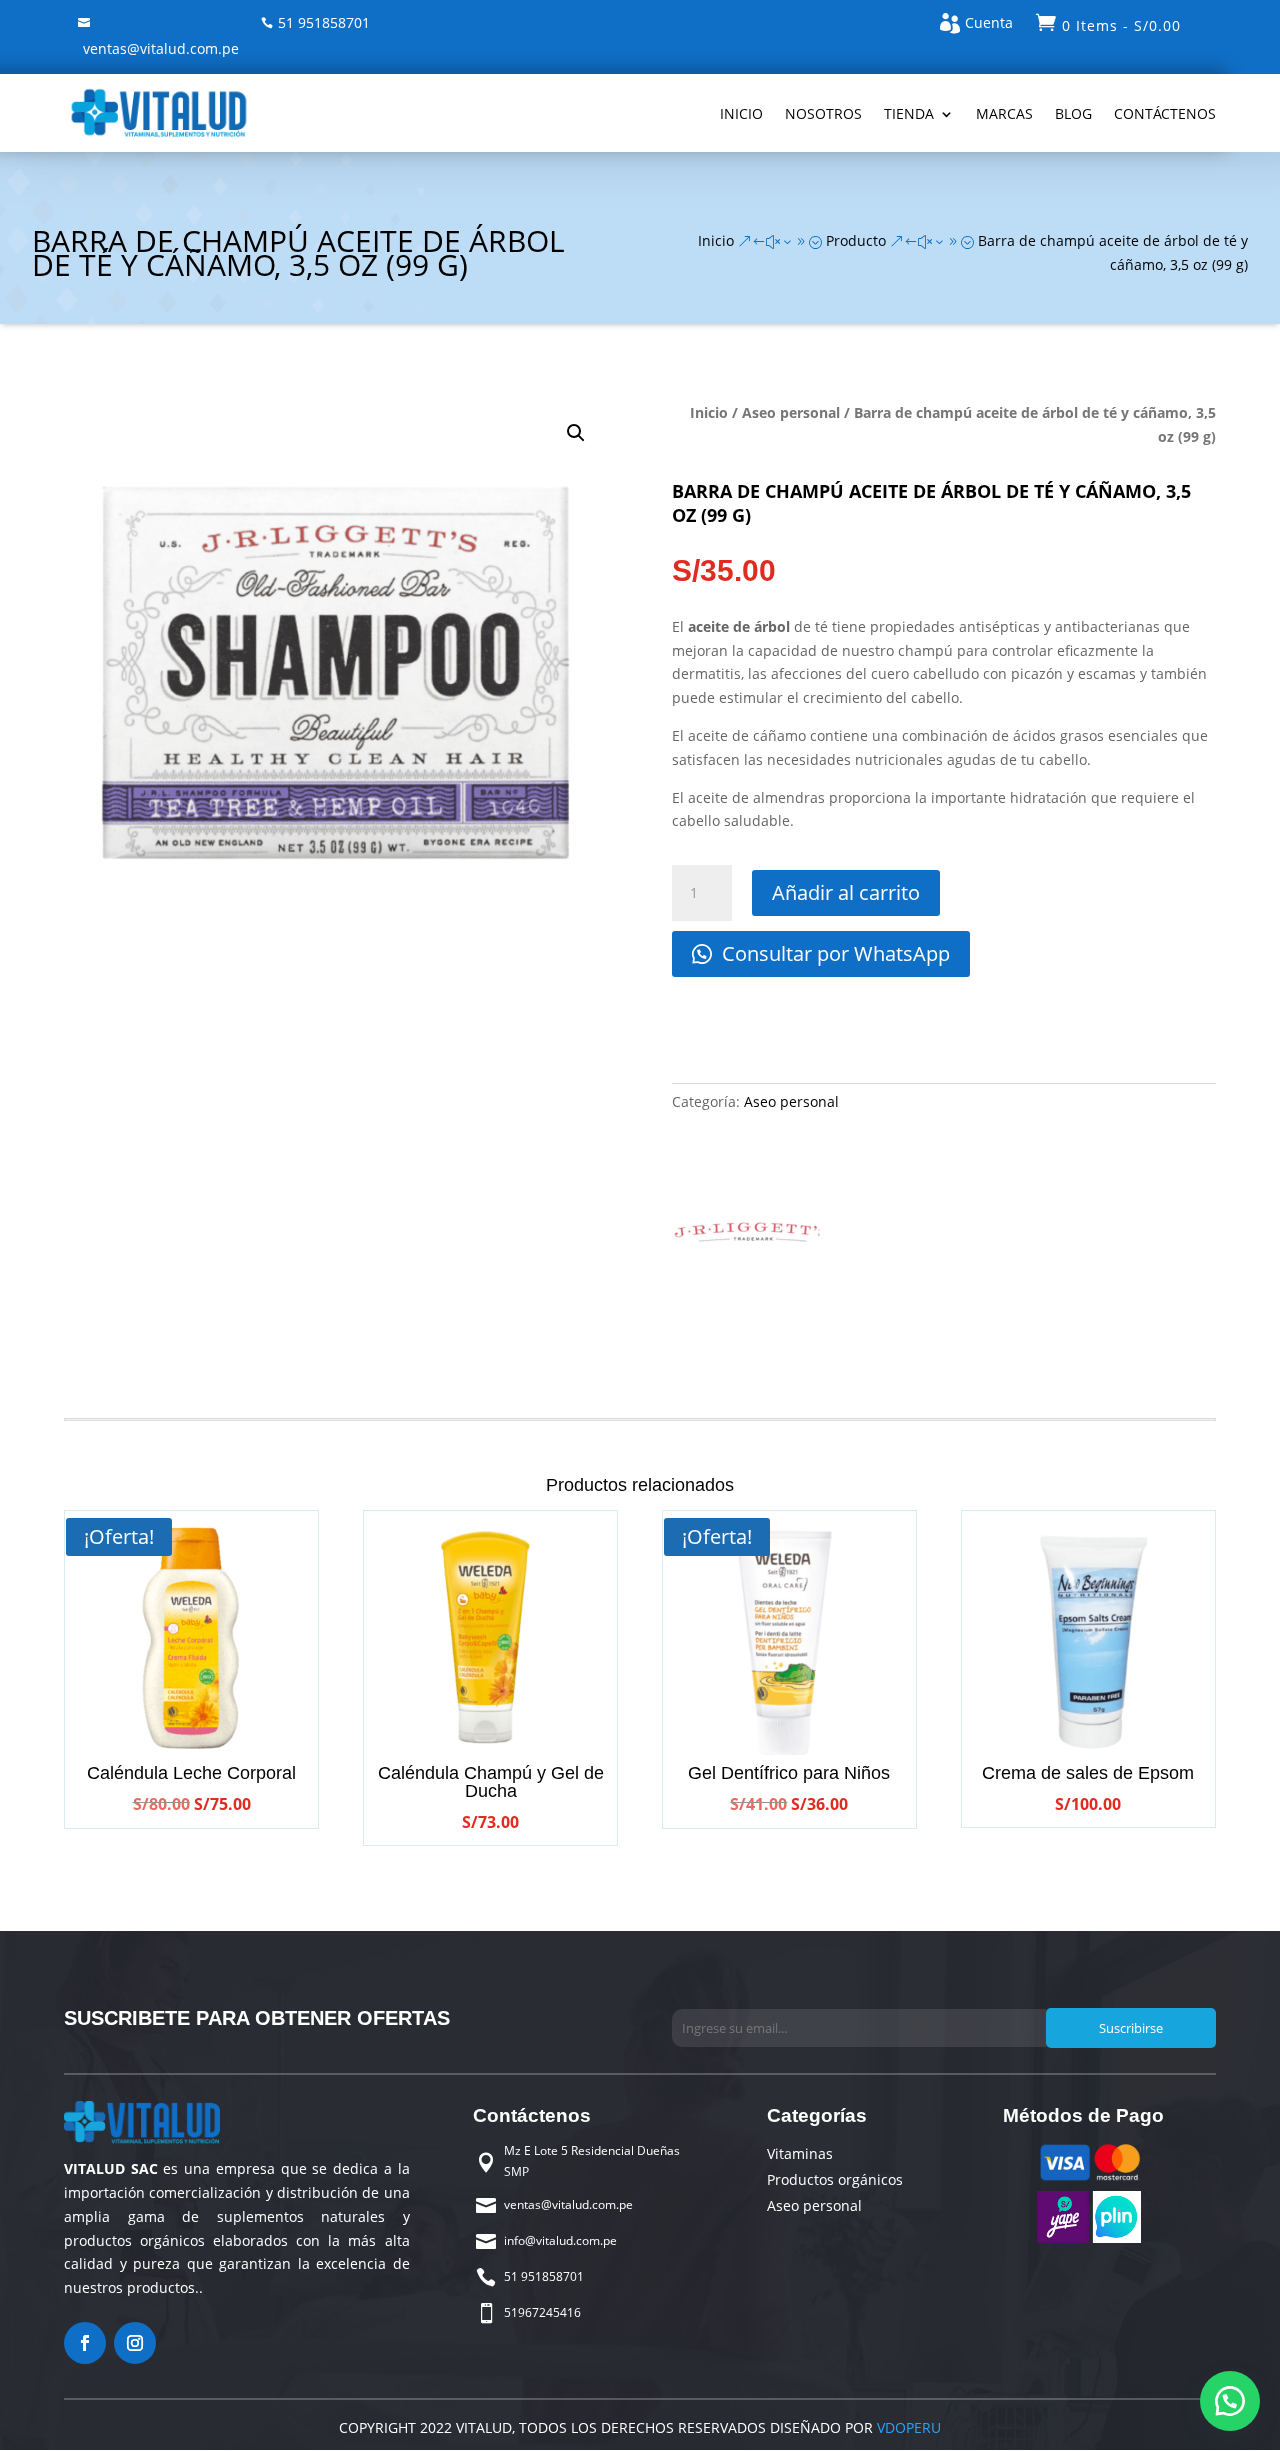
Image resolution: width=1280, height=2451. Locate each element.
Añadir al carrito (846, 892)
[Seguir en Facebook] (85, 2343)
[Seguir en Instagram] (135, 2343)
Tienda (909, 113)
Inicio (741, 113)
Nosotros (823, 113)
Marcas (1004, 113)
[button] (576, 433)
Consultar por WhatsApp (833, 953)
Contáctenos (1165, 113)
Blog (1073, 113)
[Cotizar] (1230, 2401)
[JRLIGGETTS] (747, 1237)
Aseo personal (791, 412)
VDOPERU (907, 2427)
